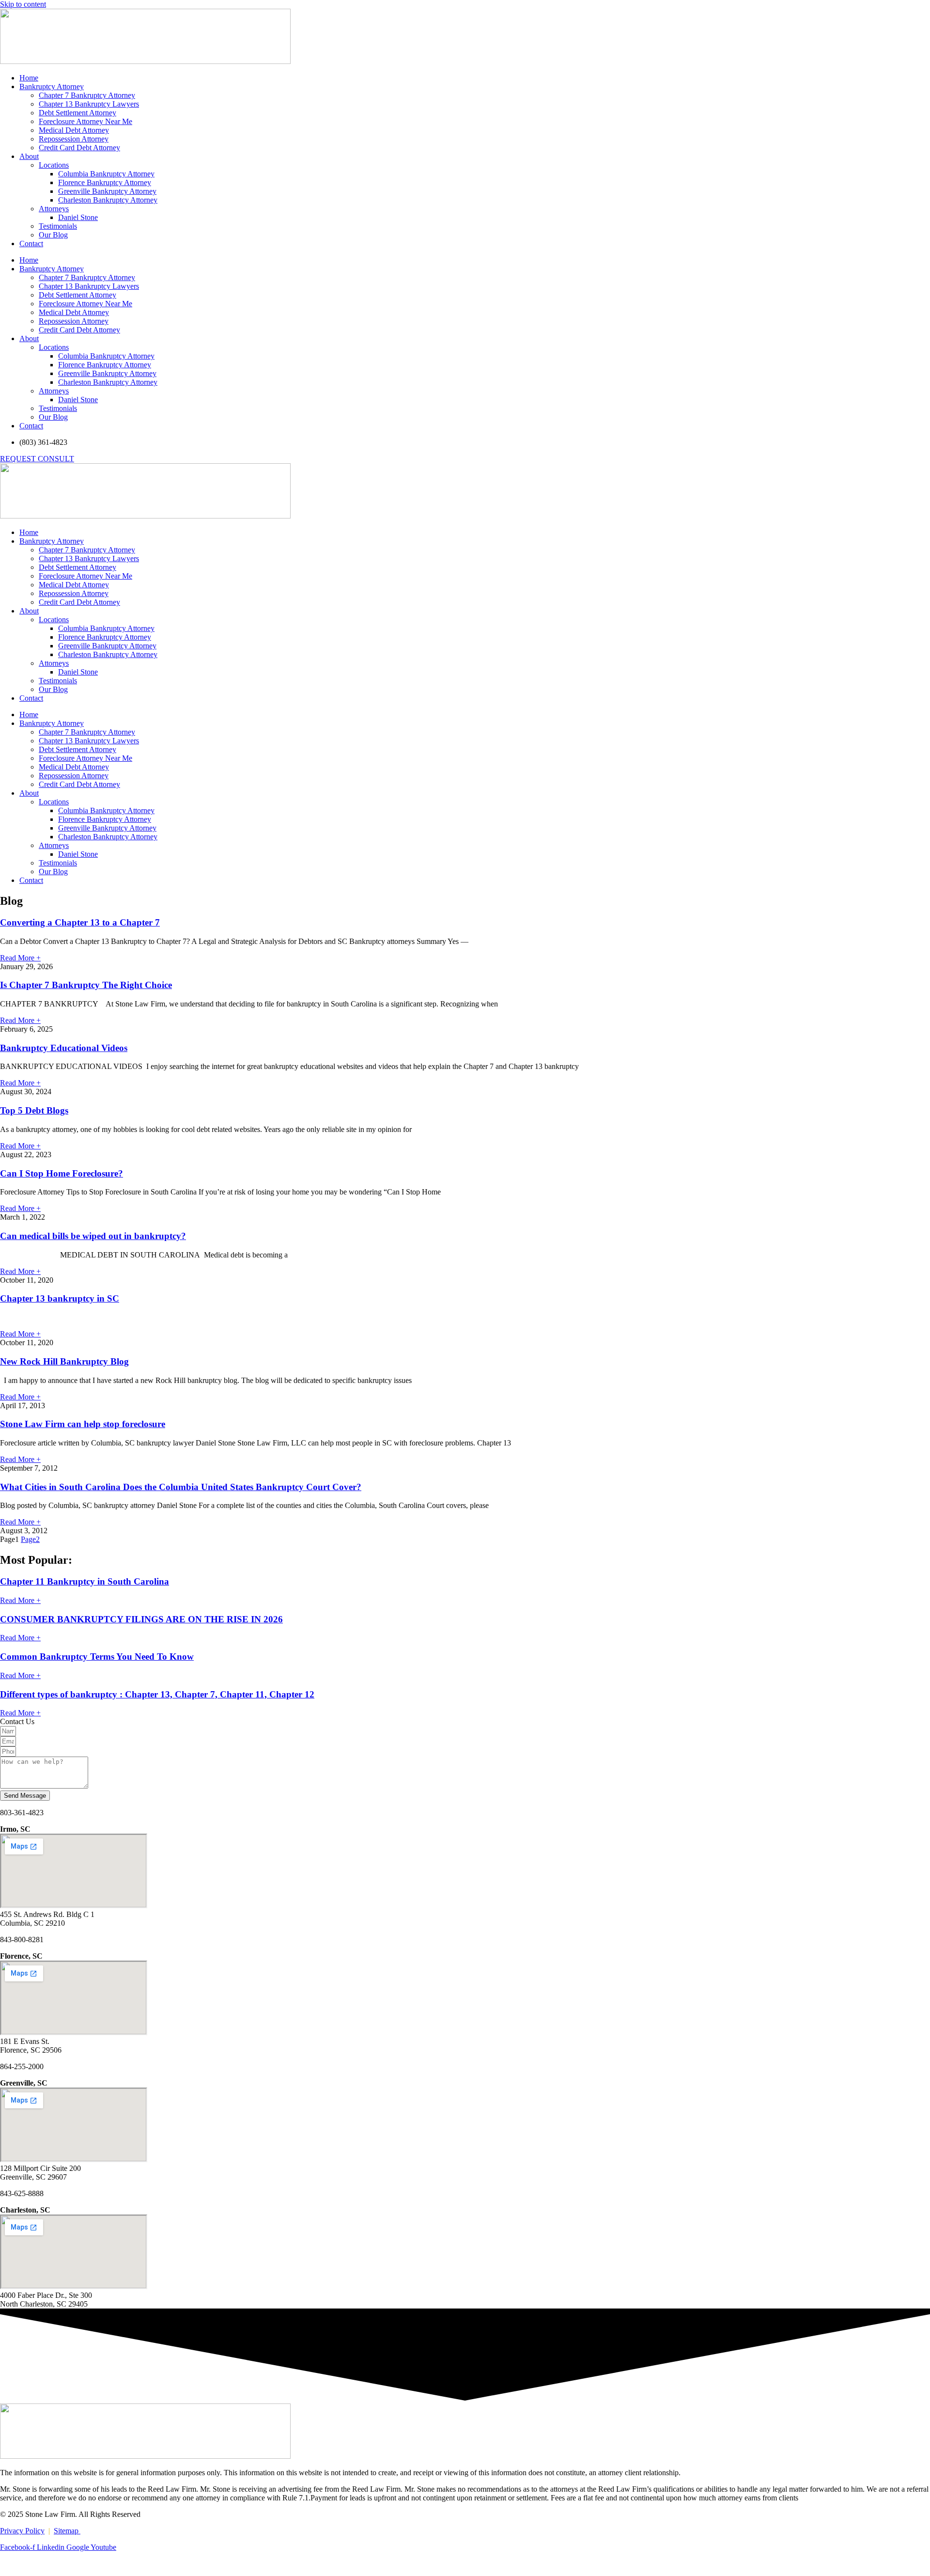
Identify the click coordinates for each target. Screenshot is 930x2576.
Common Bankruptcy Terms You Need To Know (97, 1657)
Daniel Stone (78, 217)
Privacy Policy (22, 2531)
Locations (54, 165)
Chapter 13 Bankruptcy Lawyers (89, 104)
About (29, 156)
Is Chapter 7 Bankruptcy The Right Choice (86, 985)
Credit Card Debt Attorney (79, 148)
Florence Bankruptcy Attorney (105, 182)
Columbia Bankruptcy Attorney (106, 174)
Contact (31, 243)
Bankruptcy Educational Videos (64, 1048)
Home (29, 78)
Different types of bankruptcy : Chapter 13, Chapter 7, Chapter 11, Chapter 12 (157, 1694)
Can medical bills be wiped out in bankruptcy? (93, 1236)
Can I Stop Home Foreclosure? (62, 1173)
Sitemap (67, 2531)
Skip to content (23, 4)
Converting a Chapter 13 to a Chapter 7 (80, 922)
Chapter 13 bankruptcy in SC (60, 1298)
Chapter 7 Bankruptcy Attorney (87, 95)
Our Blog (53, 235)
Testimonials (58, 226)
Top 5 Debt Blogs (34, 1110)
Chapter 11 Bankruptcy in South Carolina (85, 1581)
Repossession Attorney (74, 139)
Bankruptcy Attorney (52, 86)
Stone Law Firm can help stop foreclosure (83, 1424)
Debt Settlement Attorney (77, 113)
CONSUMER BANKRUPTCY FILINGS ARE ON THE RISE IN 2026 (141, 1619)
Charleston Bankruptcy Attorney (108, 200)
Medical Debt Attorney (74, 130)
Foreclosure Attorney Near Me (85, 121)
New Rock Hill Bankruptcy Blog (64, 1361)
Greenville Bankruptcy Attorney (107, 191)
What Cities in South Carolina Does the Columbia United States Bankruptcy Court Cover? (181, 1487)
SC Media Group (132, 2564)
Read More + (20, 958)
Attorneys (54, 209)
